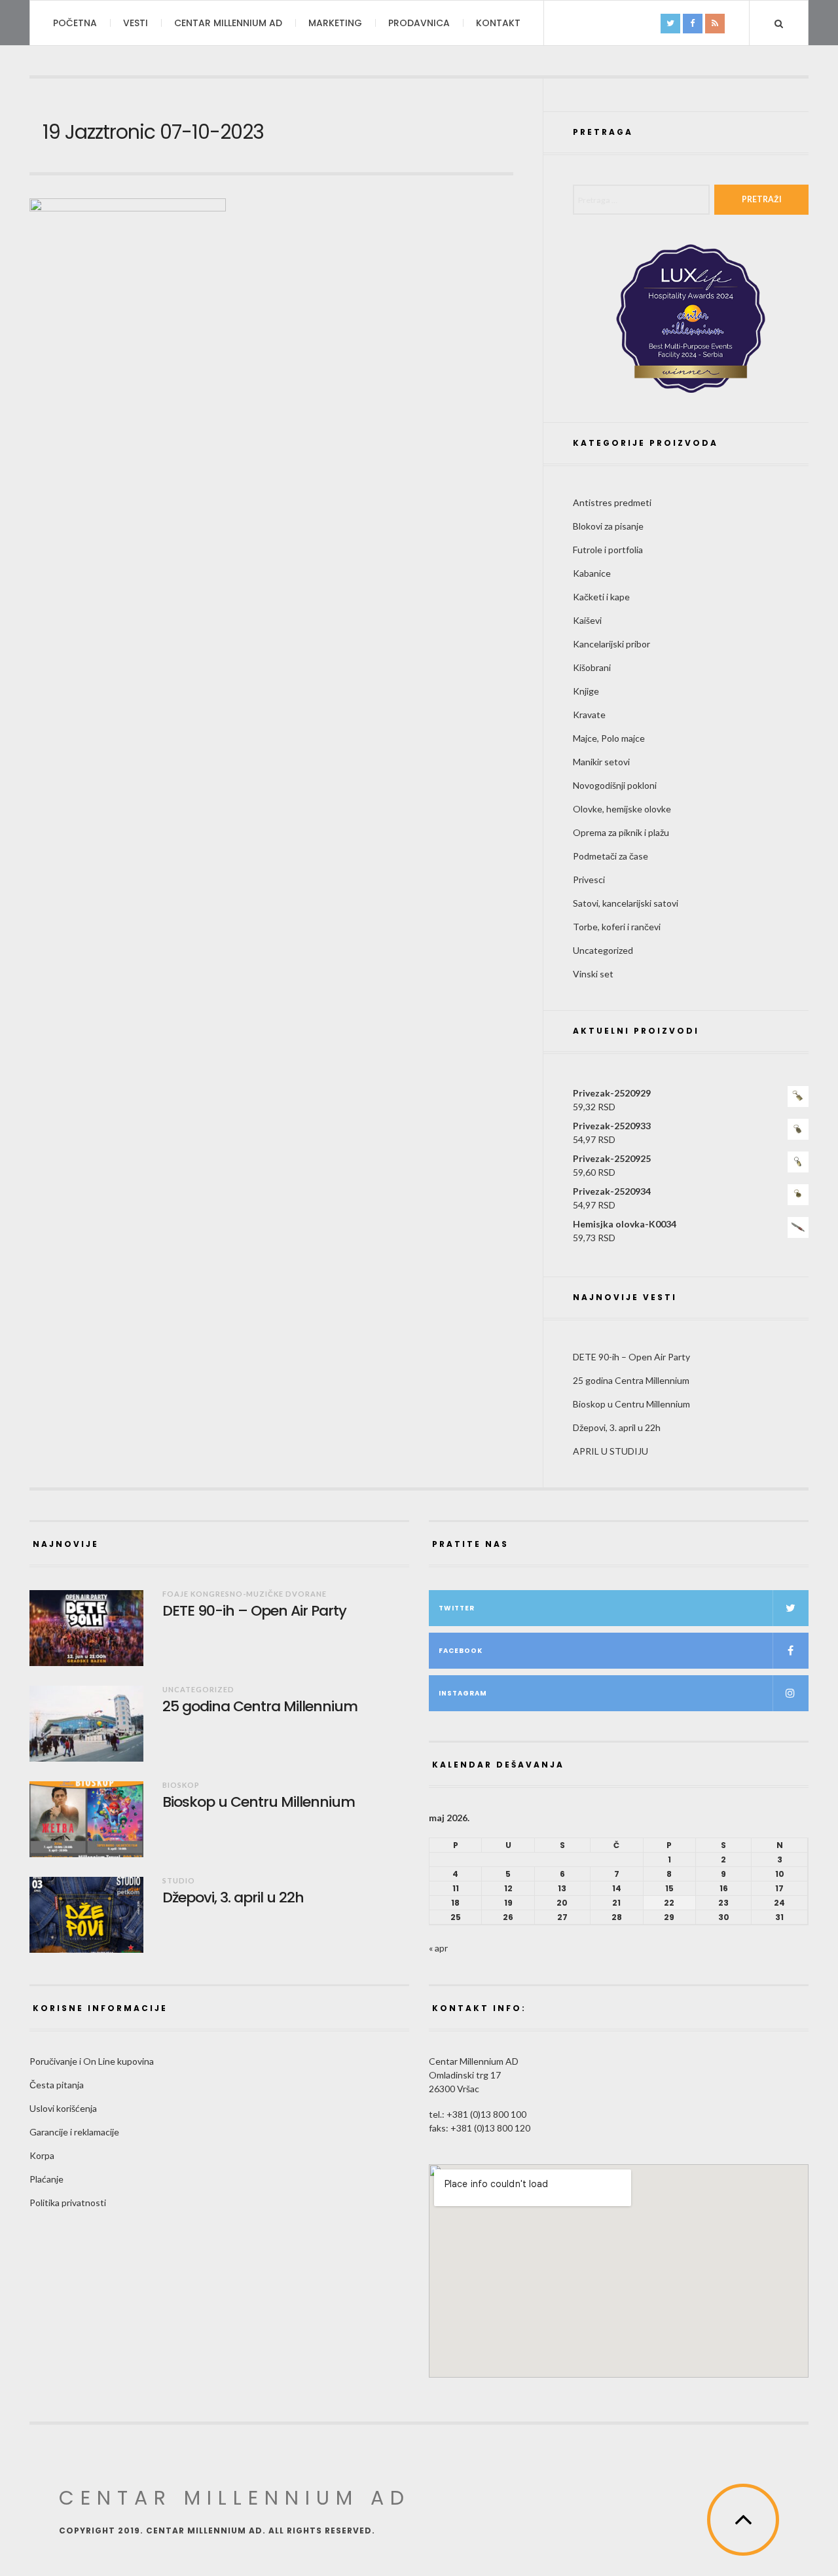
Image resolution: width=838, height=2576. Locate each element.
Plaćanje (46, 2179)
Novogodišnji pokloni (615, 785)
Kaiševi (587, 620)
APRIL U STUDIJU (610, 1451)
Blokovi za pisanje (608, 526)
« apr (438, 1948)
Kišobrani (592, 667)
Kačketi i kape (601, 597)
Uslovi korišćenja (63, 2108)
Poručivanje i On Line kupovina (92, 2061)
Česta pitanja (57, 2085)
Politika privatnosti (68, 2203)
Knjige (586, 691)
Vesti (136, 23)
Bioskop (181, 1785)
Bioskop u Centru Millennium (631, 1404)
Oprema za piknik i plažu (621, 832)
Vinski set (593, 974)
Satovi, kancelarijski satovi (626, 903)
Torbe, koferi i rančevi (617, 927)
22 (669, 1903)
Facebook (461, 1651)
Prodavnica (419, 23)
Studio (179, 1880)
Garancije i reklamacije (74, 2132)
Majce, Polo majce (609, 738)
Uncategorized (603, 950)
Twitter (457, 1608)
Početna (75, 23)
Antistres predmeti (612, 502)
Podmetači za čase (610, 856)
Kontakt (498, 23)
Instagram (463, 1693)
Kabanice (592, 573)
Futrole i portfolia (608, 550)
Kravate (589, 715)
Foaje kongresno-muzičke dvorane (245, 1594)
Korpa (42, 2155)
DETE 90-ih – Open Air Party (631, 1357)
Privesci (589, 880)
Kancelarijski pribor (611, 644)
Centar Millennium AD (228, 23)
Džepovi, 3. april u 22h (617, 1427)
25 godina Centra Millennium (631, 1380)
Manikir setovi (601, 762)
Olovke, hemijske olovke (622, 809)
